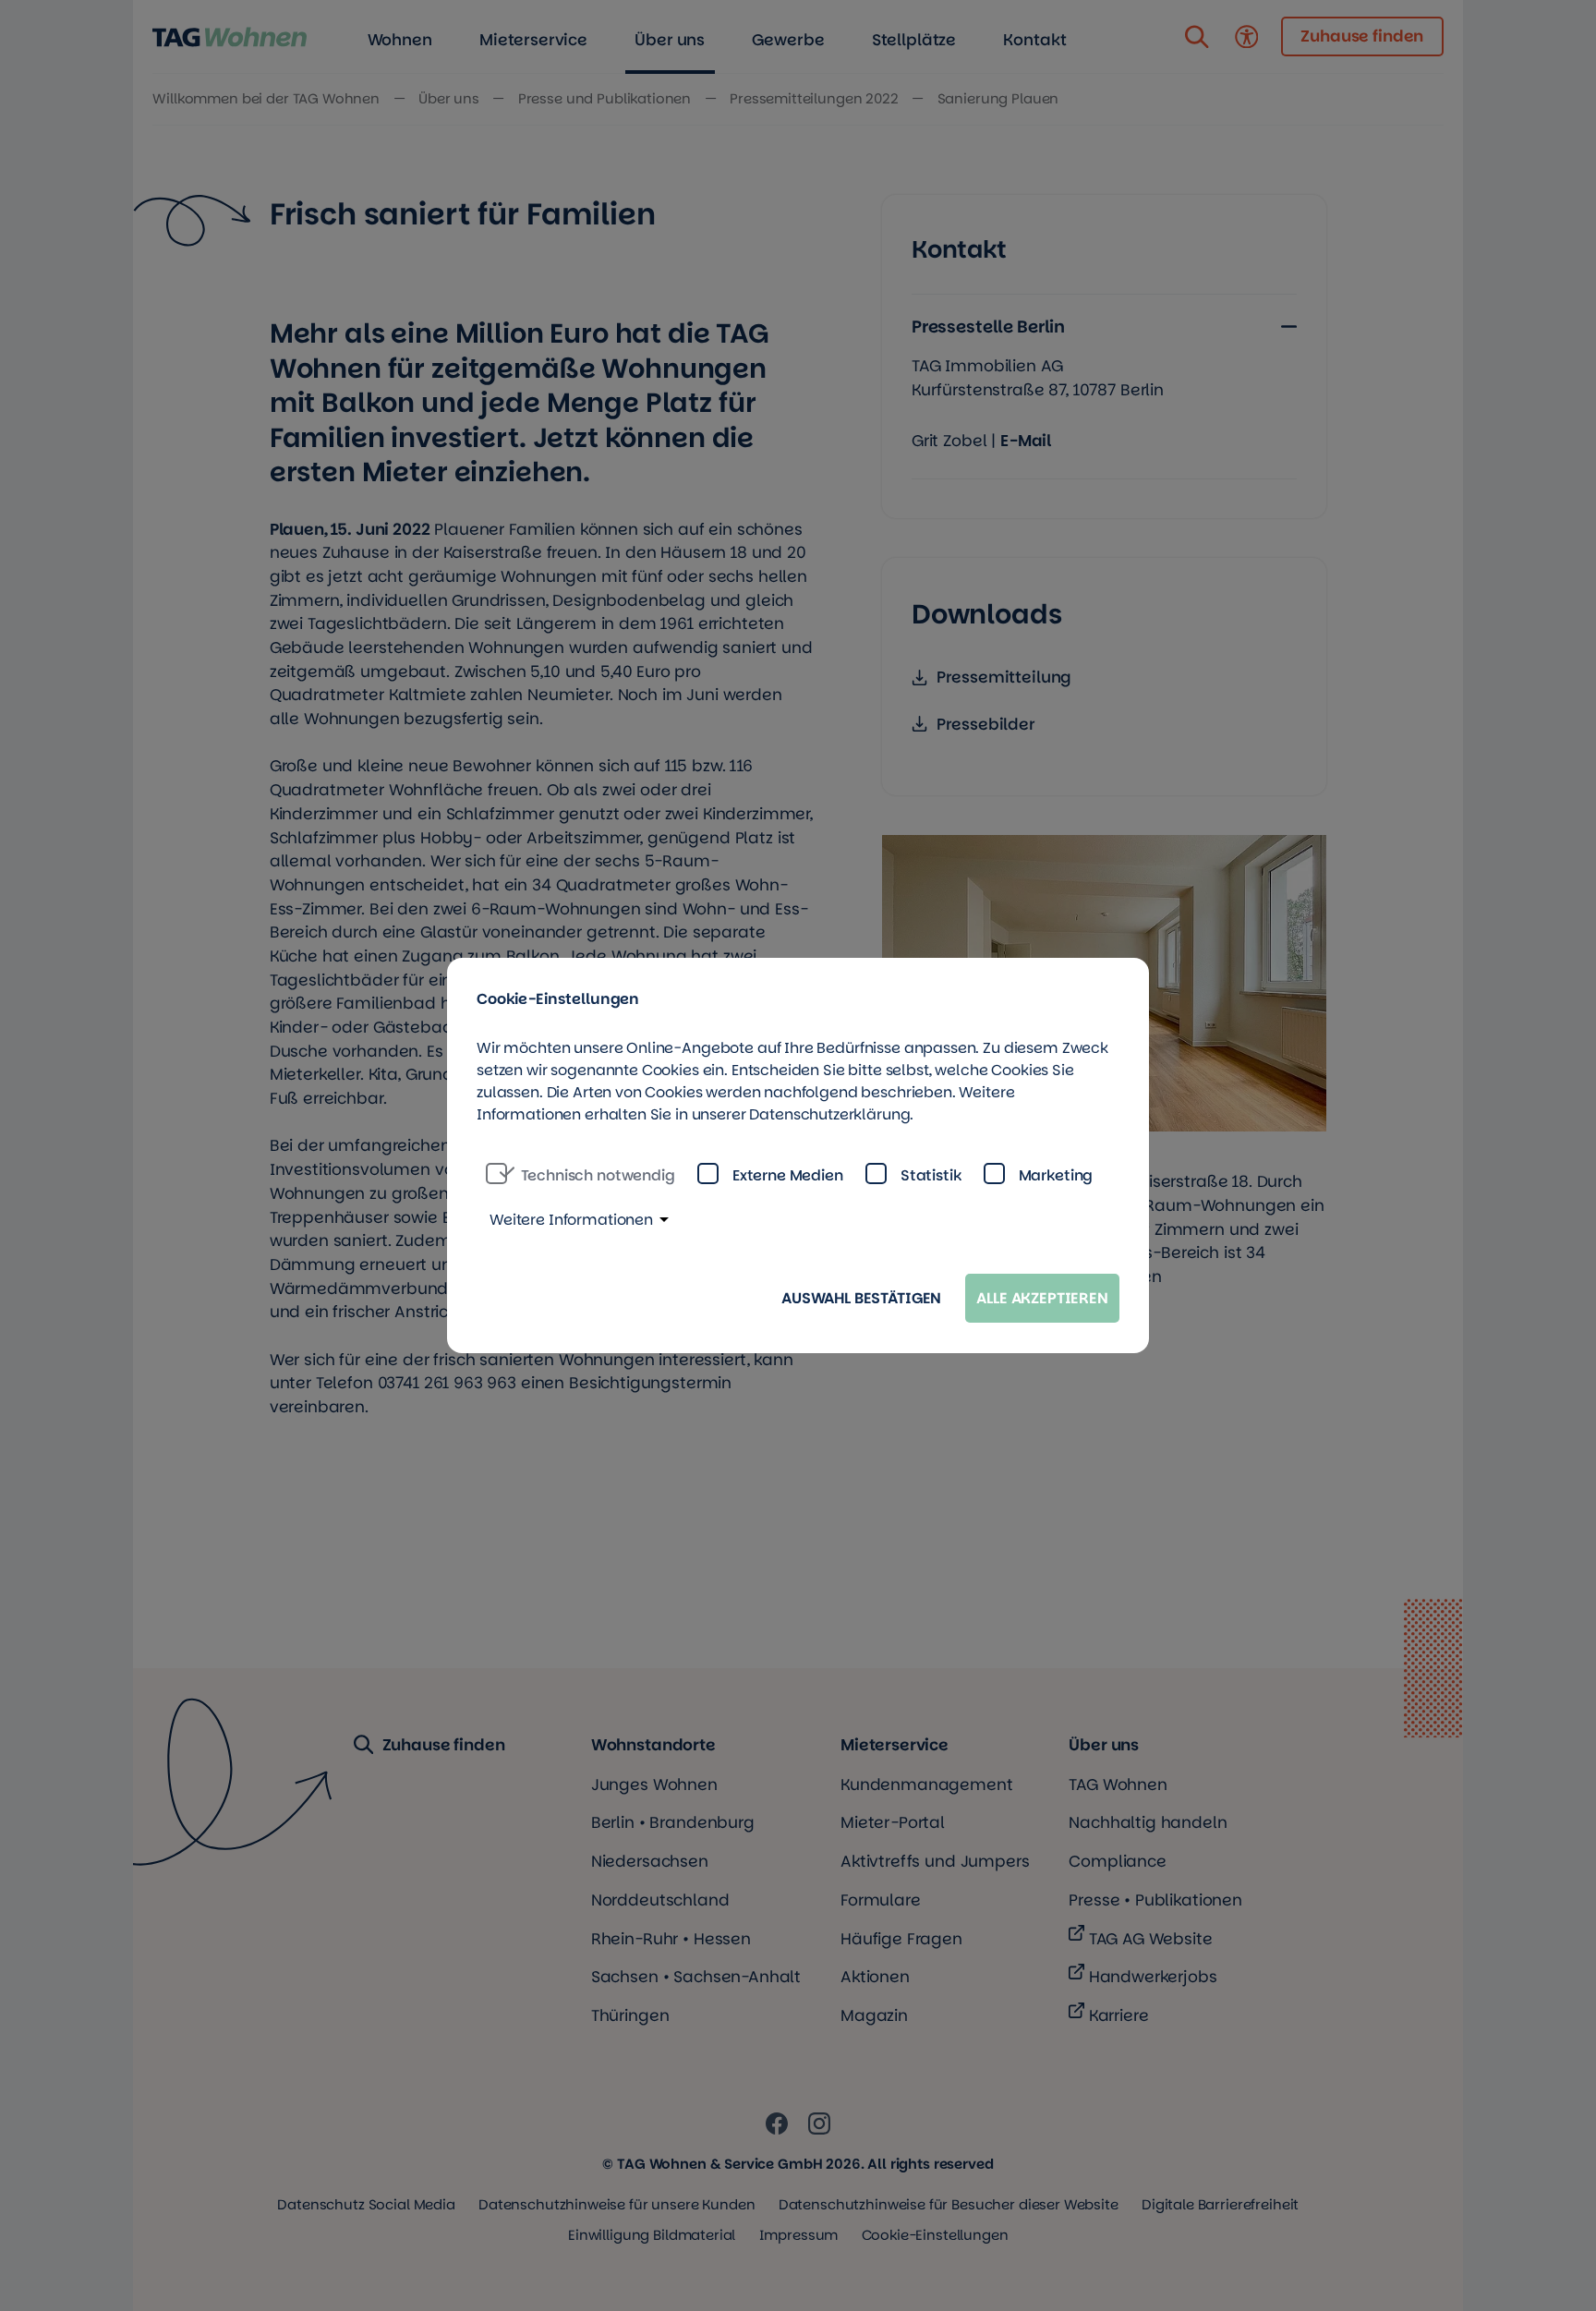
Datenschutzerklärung (829, 1114)
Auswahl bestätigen (861, 1298)
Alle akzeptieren (1042, 1298)
